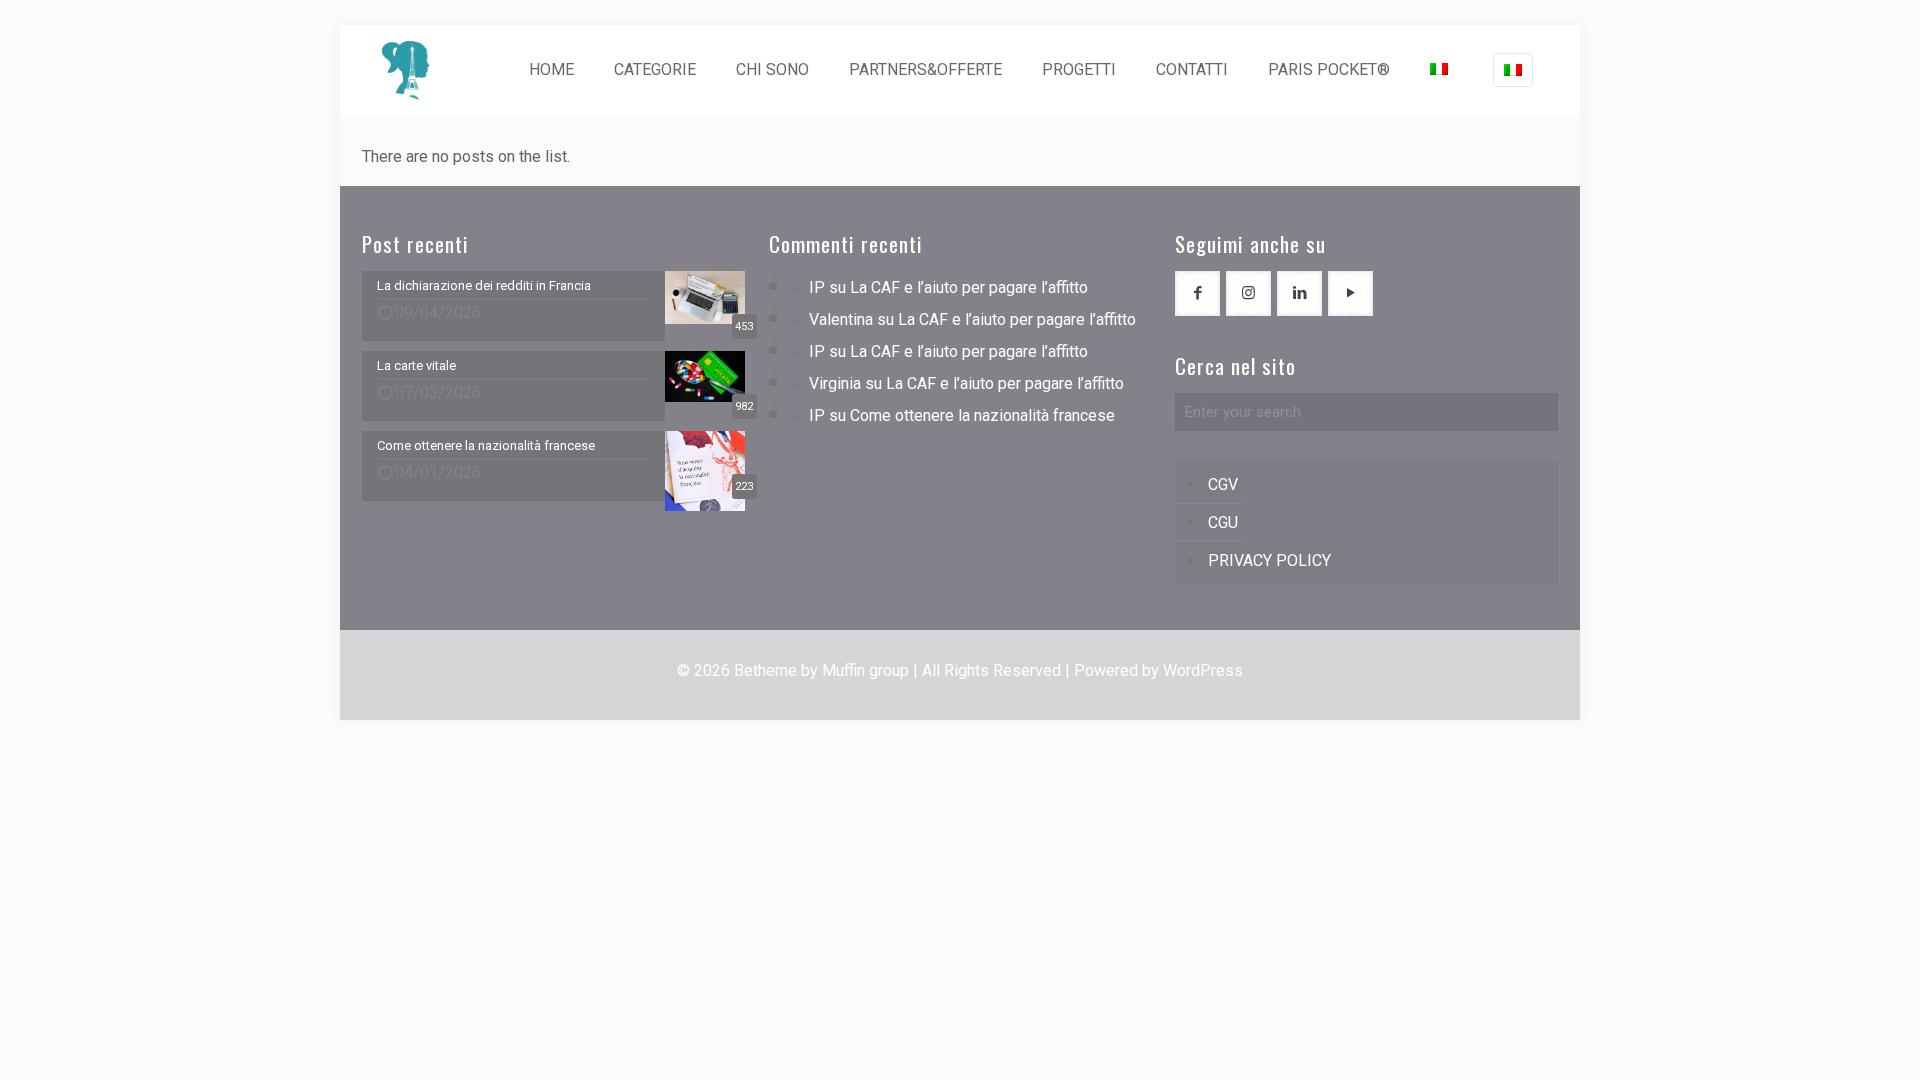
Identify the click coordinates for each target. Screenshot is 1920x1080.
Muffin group (865, 670)
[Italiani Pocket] (406, 70)
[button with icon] (1197, 293)
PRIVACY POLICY (1269, 560)
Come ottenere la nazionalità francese (982, 415)
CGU (1223, 522)
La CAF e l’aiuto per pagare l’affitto (969, 287)
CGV (1223, 484)
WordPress (1203, 670)
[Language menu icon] (1513, 70)
